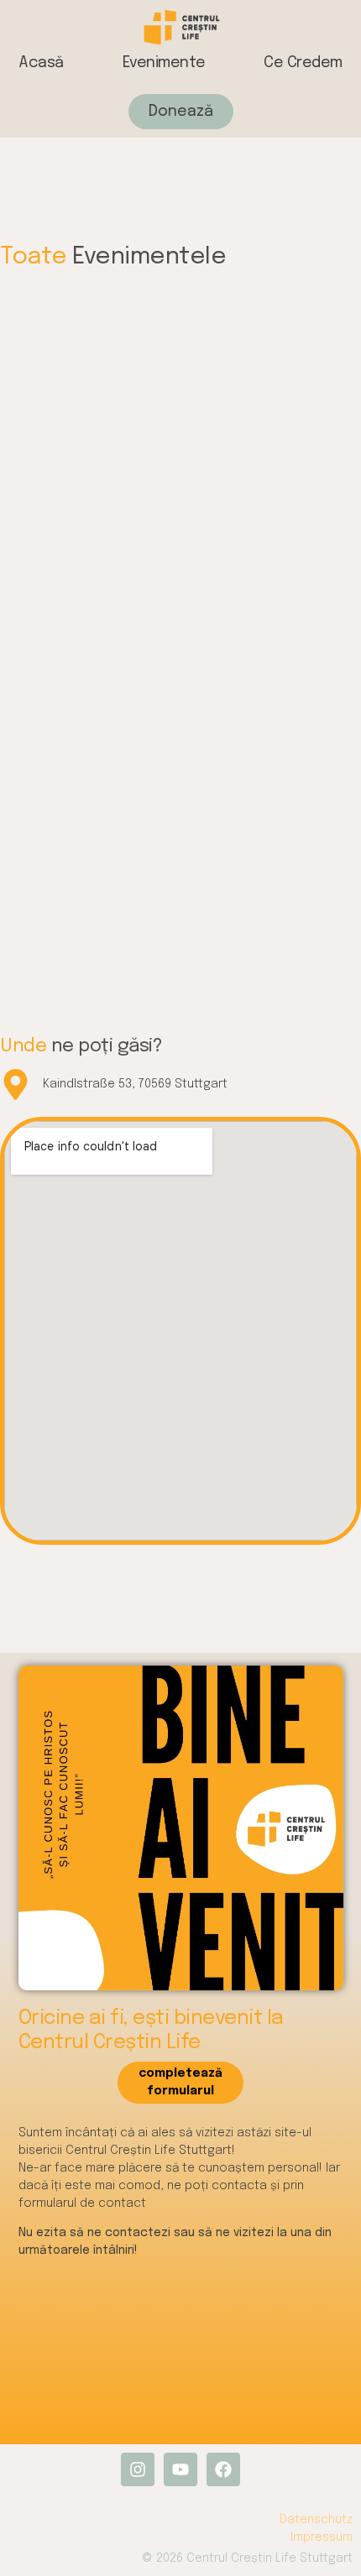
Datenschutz (316, 2520)
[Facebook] (223, 2469)
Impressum (322, 2537)
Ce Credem (303, 63)
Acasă (41, 63)
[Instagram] (138, 2469)
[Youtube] (180, 2469)
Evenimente (164, 63)
